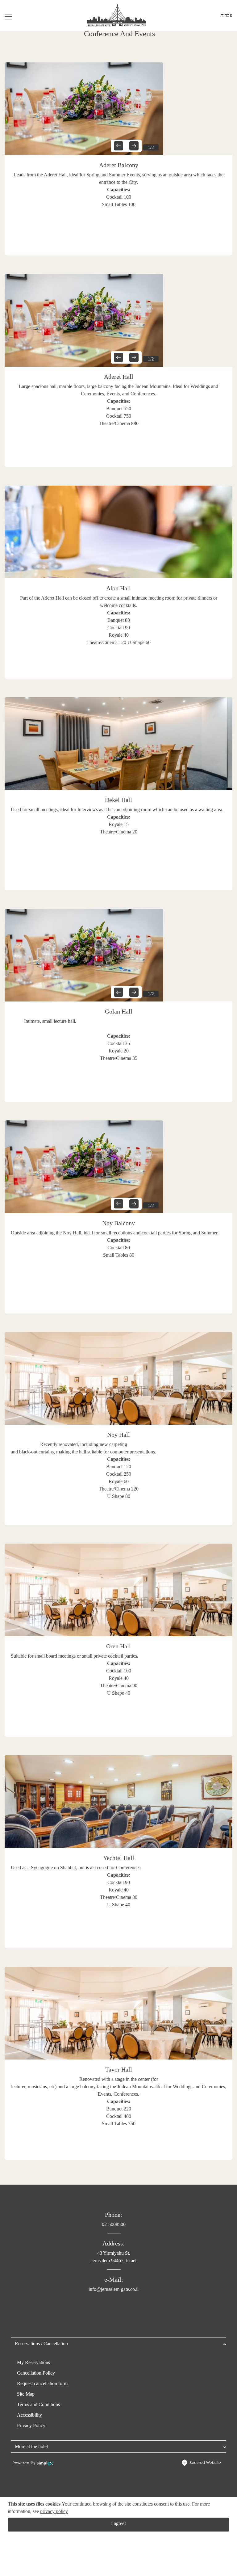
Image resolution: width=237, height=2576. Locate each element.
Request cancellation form (42, 2383)
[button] (118, 146)
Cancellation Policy (36, 2373)
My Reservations (33, 2362)
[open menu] (8, 15)
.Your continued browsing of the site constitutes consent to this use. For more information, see (109, 2508)
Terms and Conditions (38, 2404)
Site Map (26, 2394)
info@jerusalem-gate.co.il (114, 2289)
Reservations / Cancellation (41, 2344)
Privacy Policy (31, 2425)
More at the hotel (31, 2446)
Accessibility (29, 2415)
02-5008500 (114, 2224)
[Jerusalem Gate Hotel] (116, 15)
